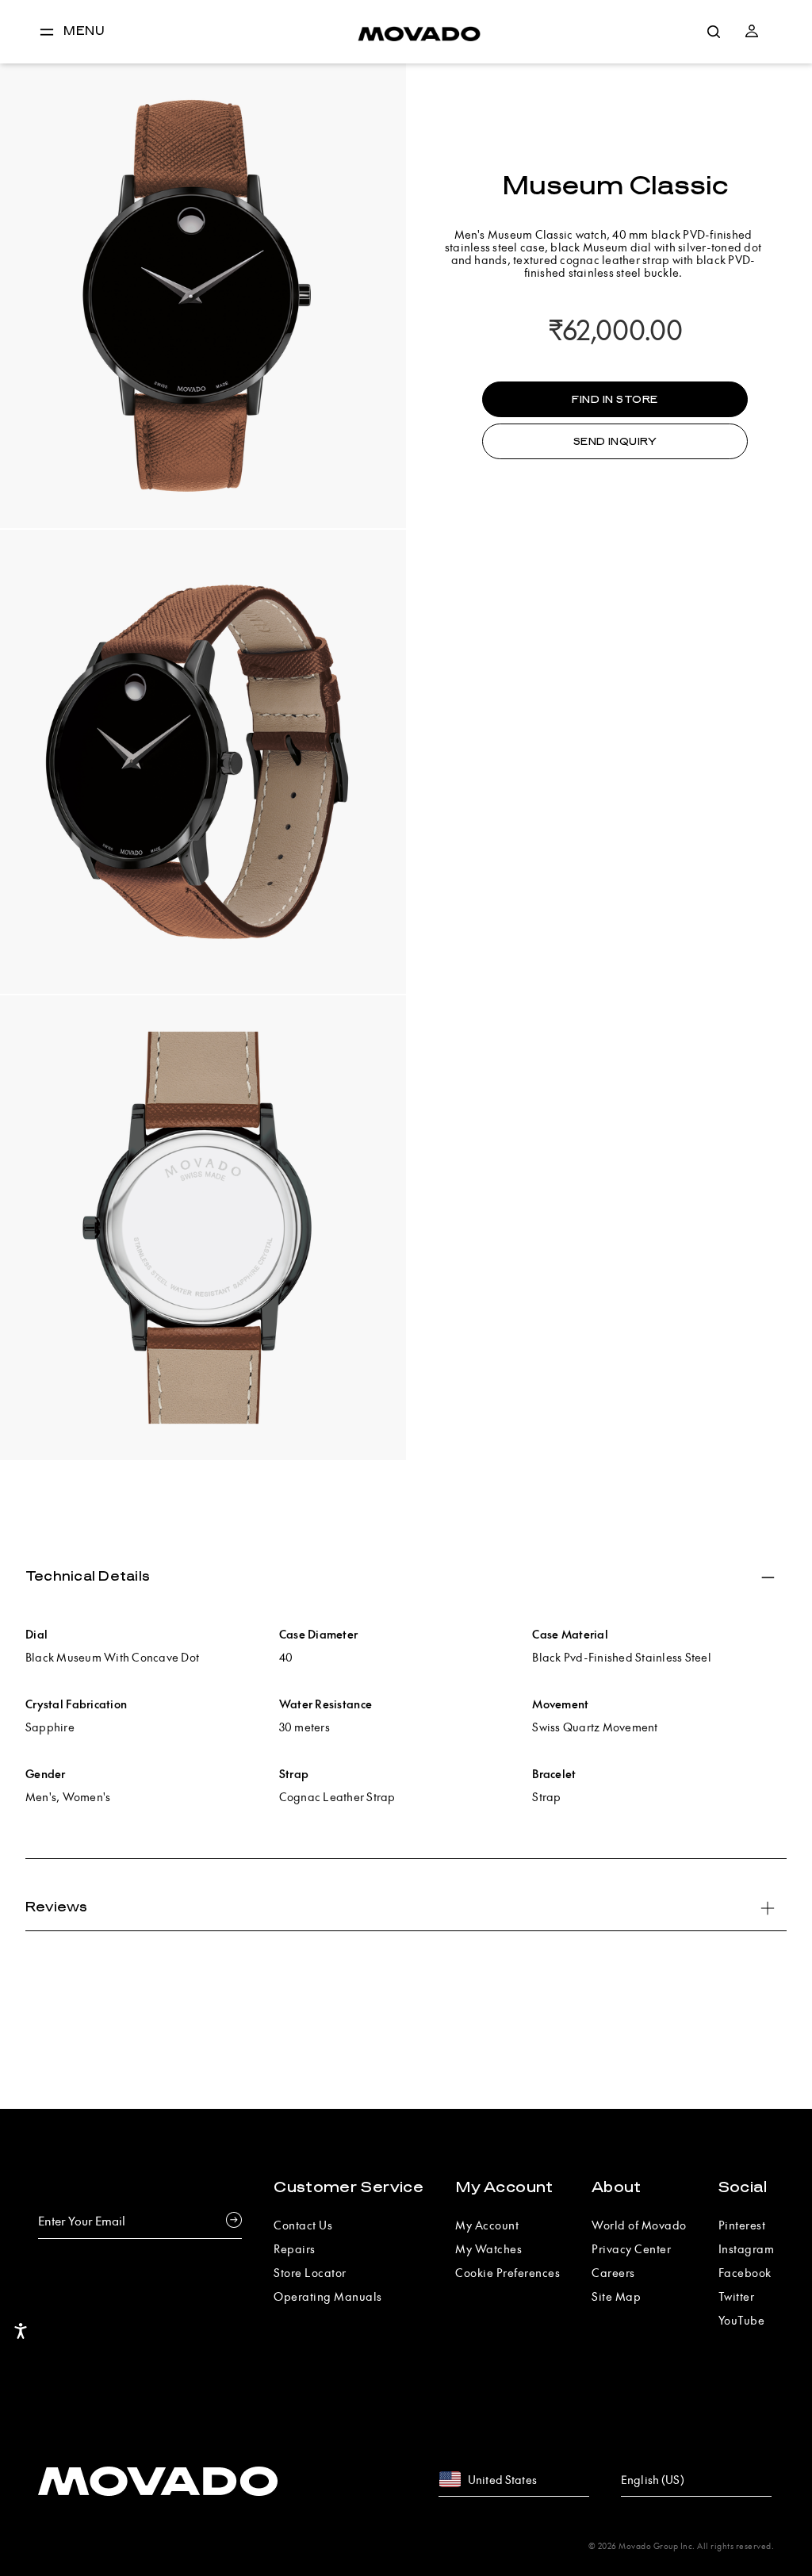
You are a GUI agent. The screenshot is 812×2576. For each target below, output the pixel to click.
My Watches (488, 2248)
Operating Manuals (328, 2296)
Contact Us (303, 2225)
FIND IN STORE (615, 400)
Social (743, 2187)
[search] (714, 32)
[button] (752, 32)
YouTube (742, 2320)
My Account (504, 2187)
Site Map (616, 2296)
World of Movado (639, 2225)
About (617, 2187)
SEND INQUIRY (615, 442)
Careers (613, 2272)
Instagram (747, 2248)
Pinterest (742, 2225)
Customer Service (349, 2187)
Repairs (295, 2248)
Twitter (737, 2296)
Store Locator (310, 2272)
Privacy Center (631, 2248)
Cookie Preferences (507, 2272)
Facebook (745, 2272)
